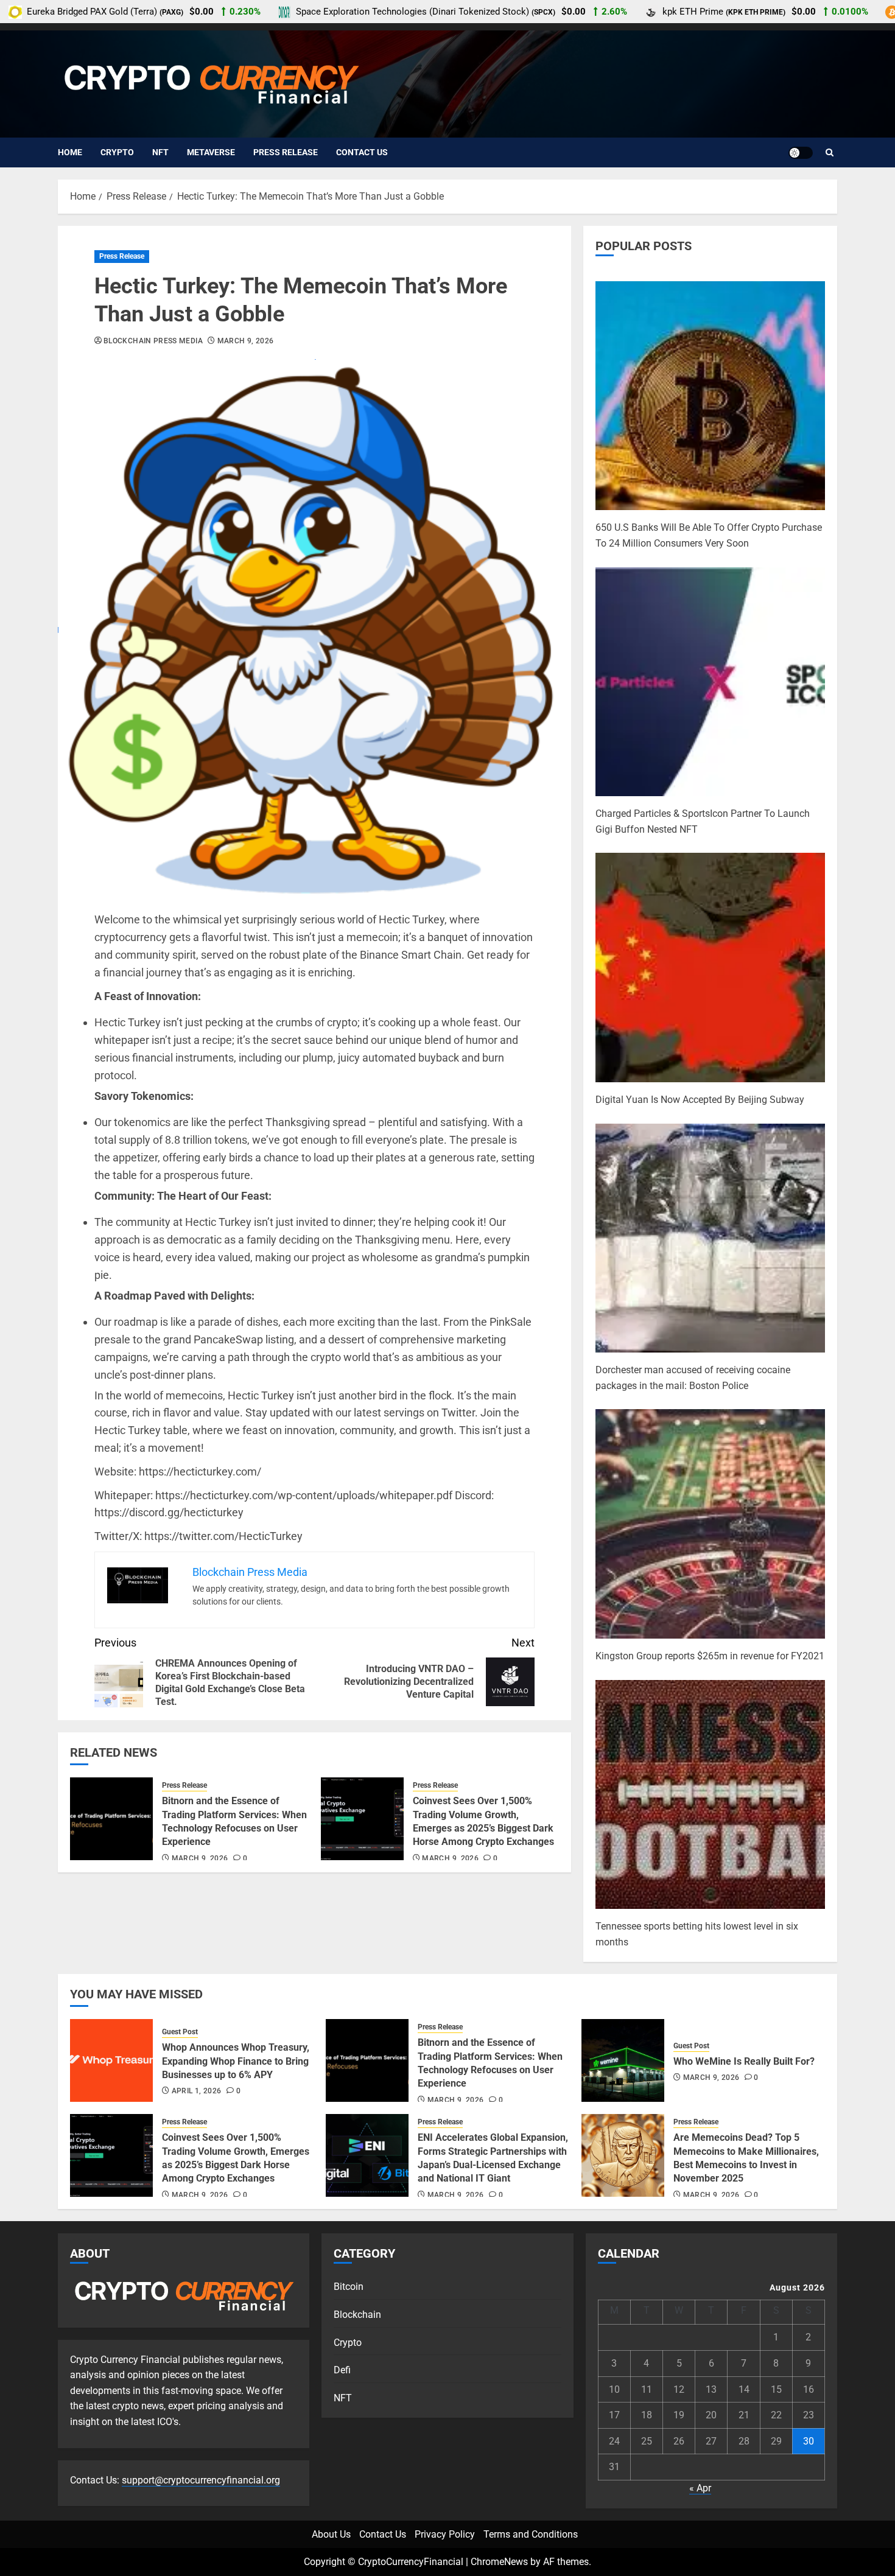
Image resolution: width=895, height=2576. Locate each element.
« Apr (700, 2488)
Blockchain (357, 2315)
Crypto (117, 152)
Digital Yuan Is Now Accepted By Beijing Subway (700, 1100)
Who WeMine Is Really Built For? (744, 2061)
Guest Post (180, 2032)
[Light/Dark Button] (801, 153)
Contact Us (362, 152)
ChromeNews (499, 2562)
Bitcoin (349, 2287)
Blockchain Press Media (153, 341)
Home (70, 152)
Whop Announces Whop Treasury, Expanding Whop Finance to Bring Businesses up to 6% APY (236, 2061)
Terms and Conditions (531, 2534)
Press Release (286, 152)
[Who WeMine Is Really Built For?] (623, 2060)
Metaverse (211, 152)
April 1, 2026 (197, 2091)
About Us (331, 2534)
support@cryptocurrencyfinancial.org (201, 2480)
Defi (342, 2370)
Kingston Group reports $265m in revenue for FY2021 (710, 1656)
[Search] (830, 153)
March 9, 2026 (246, 341)
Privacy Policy (445, 2534)
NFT (160, 152)
